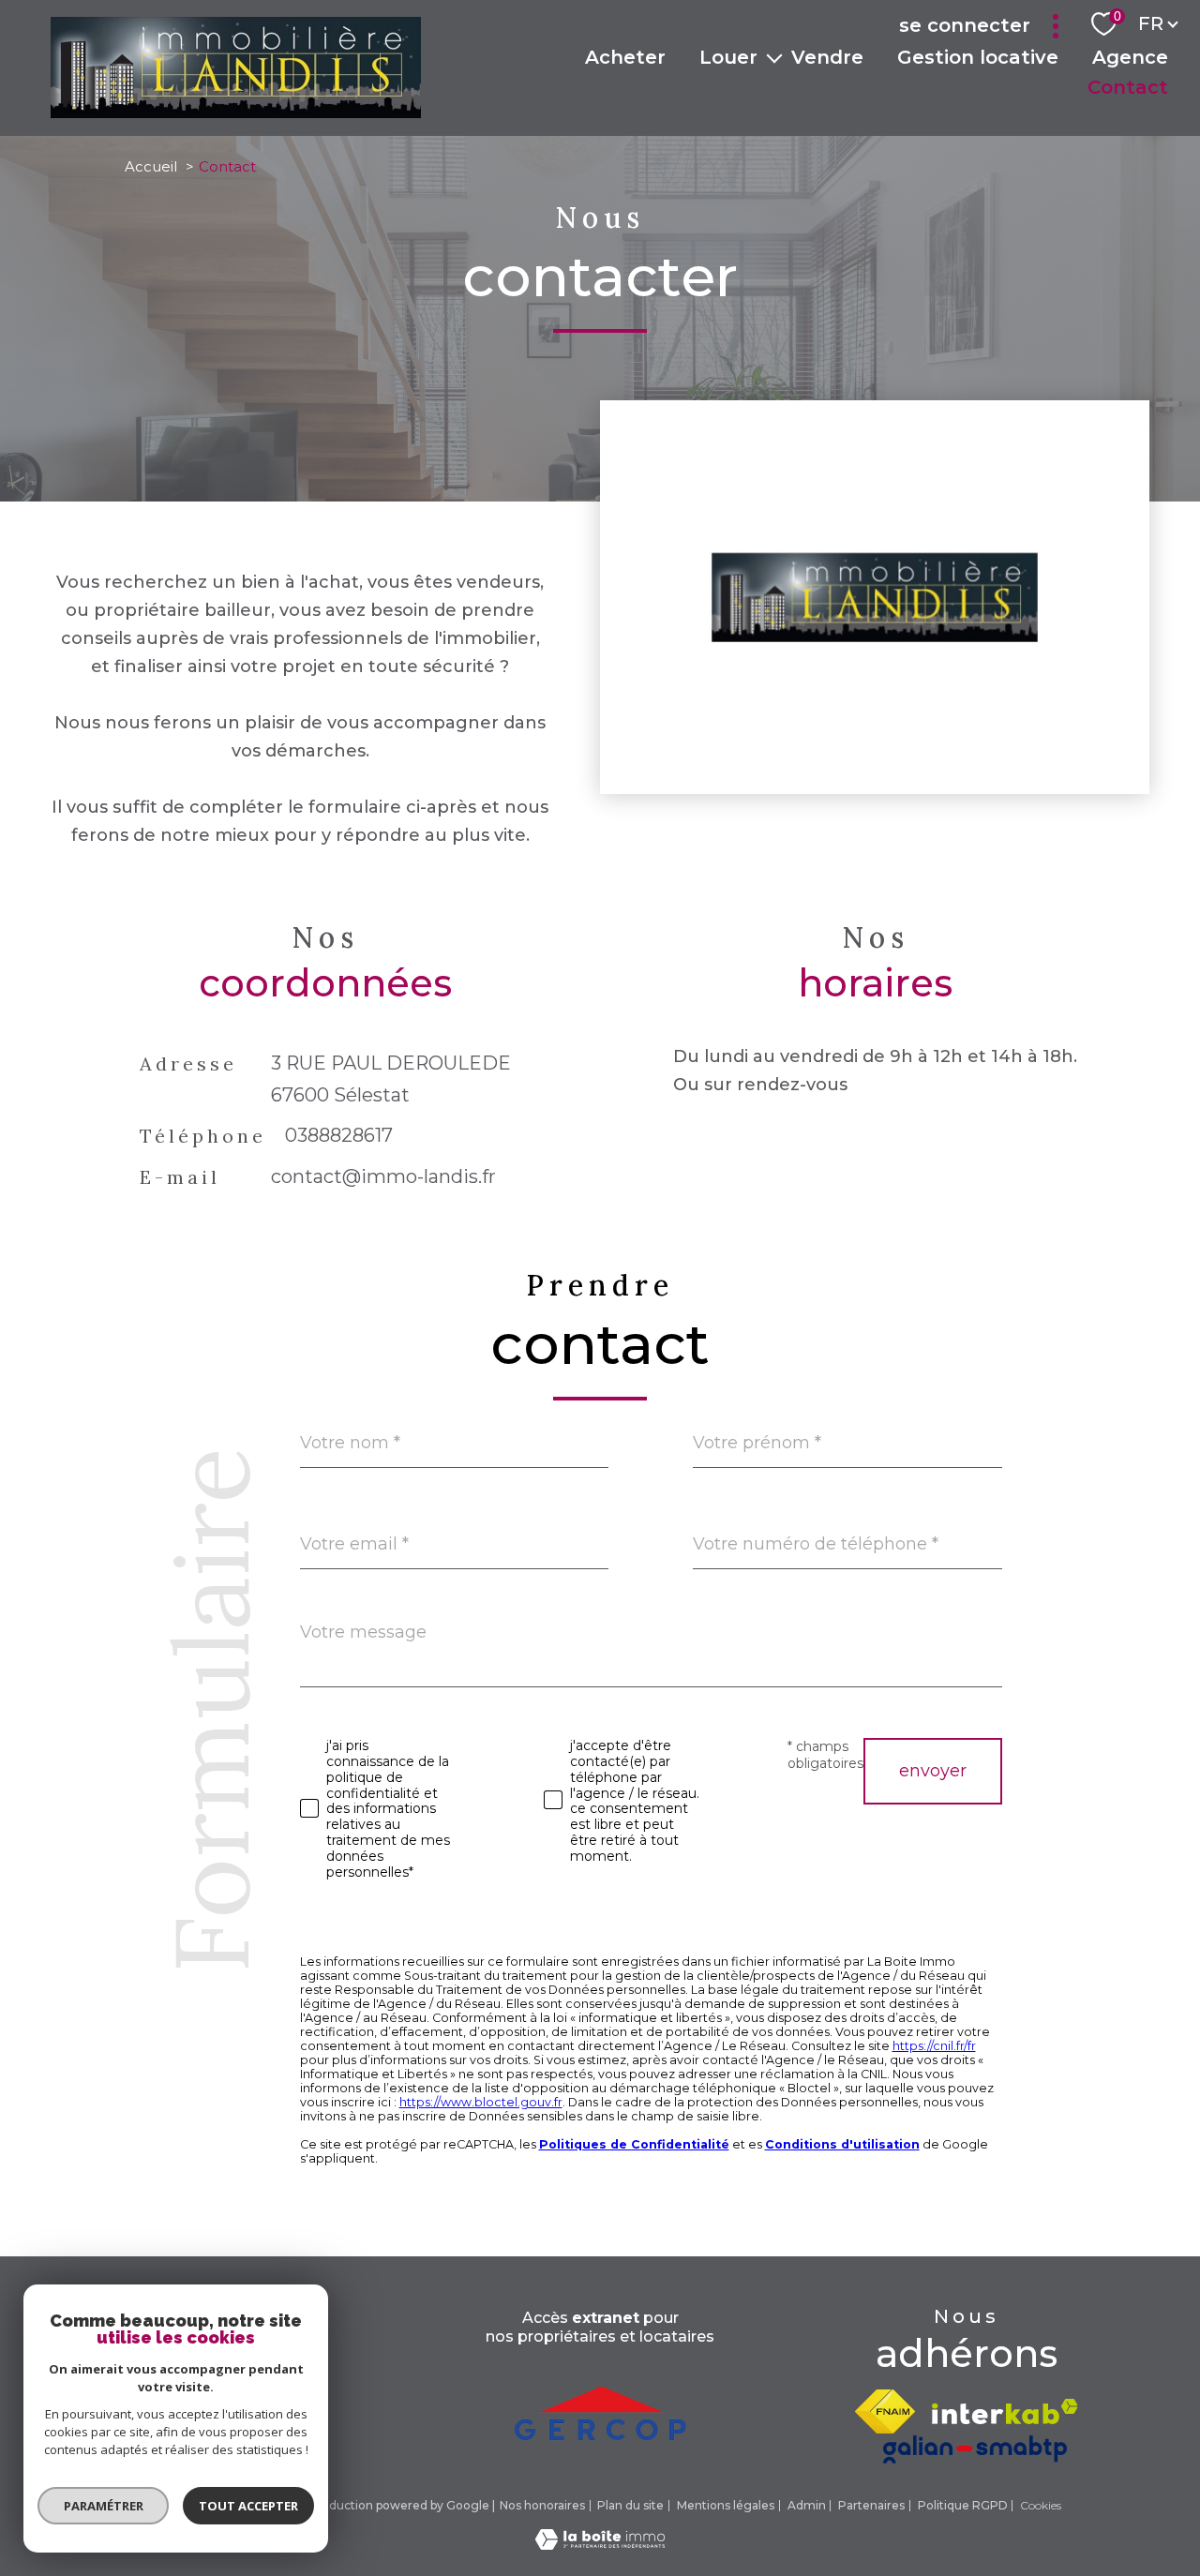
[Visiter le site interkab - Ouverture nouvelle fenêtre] (1005, 2411)
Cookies (1041, 2506)
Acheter (625, 57)
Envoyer (933, 1772)
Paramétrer (104, 2506)
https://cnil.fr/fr (934, 2046)
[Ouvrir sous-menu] (774, 57)
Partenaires (871, 2505)
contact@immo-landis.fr (383, 1177)
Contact (1128, 87)
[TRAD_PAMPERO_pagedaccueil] (236, 112)
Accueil (151, 166)
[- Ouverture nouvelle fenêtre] (600, 2406)
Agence (1130, 57)
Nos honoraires (542, 2505)
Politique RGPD (963, 2505)
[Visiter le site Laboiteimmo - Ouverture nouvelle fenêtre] (600, 2544)
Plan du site (630, 2505)
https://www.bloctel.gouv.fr (481, 2102)
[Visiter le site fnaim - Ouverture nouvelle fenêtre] (885, 2411)
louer (728, 57)
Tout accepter (248, 2506)
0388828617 (339, 1136)
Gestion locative (978, 57)
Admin (807, 2505)
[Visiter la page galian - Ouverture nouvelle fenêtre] (975, 2449)
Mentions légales (726, 2505)
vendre (827, 57)
